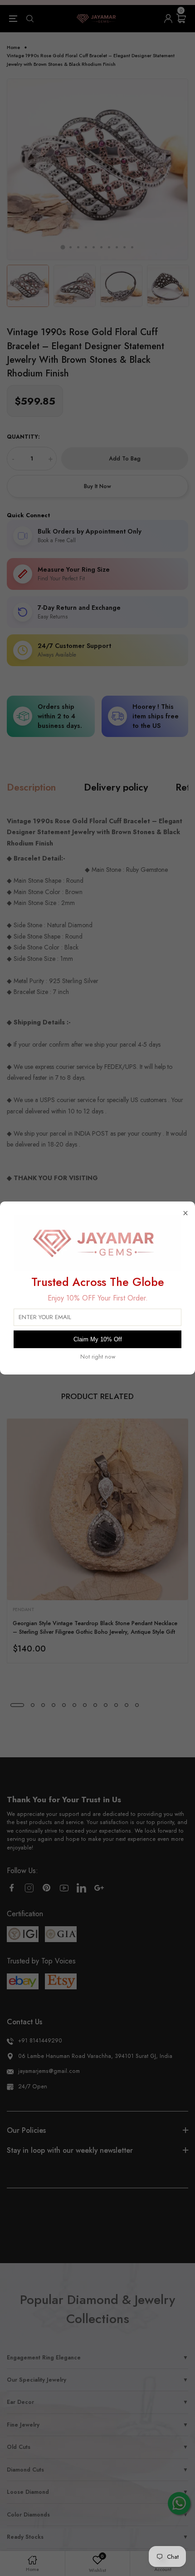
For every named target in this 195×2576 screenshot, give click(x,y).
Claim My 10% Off (98, 1339)
